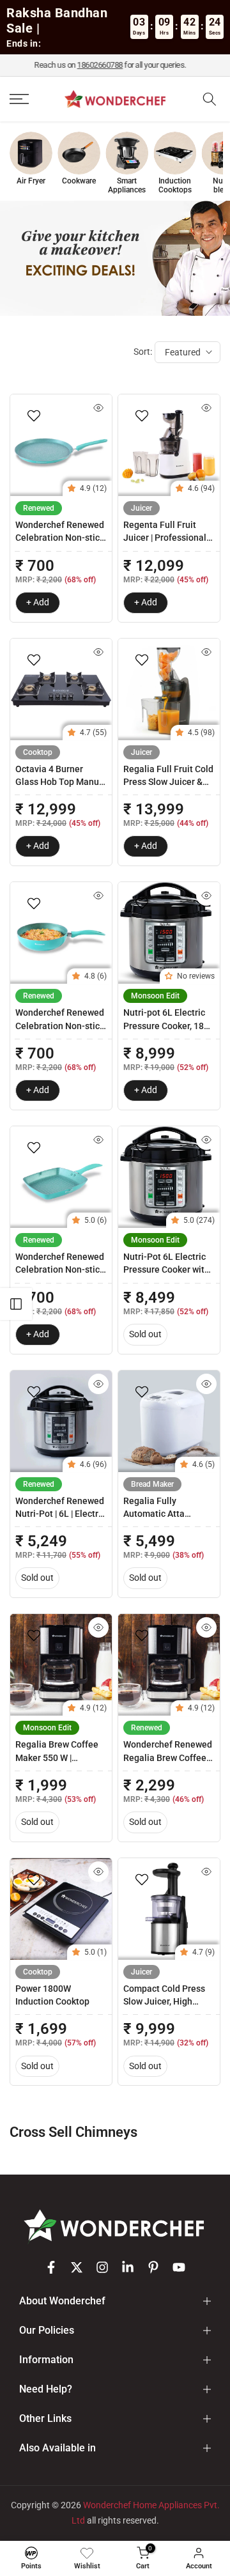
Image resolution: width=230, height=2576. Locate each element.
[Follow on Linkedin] (128, 2267)
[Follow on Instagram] (102, 2267)
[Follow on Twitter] (77, 2267)
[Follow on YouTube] (179, 2267)
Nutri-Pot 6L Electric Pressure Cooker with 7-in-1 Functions (166, 1270)
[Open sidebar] (16, 1304)
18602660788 (105, 65)
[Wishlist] (87, 2553)
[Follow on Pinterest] (153, 2267)
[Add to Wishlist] (35, 415)
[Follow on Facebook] (51, 2267)
